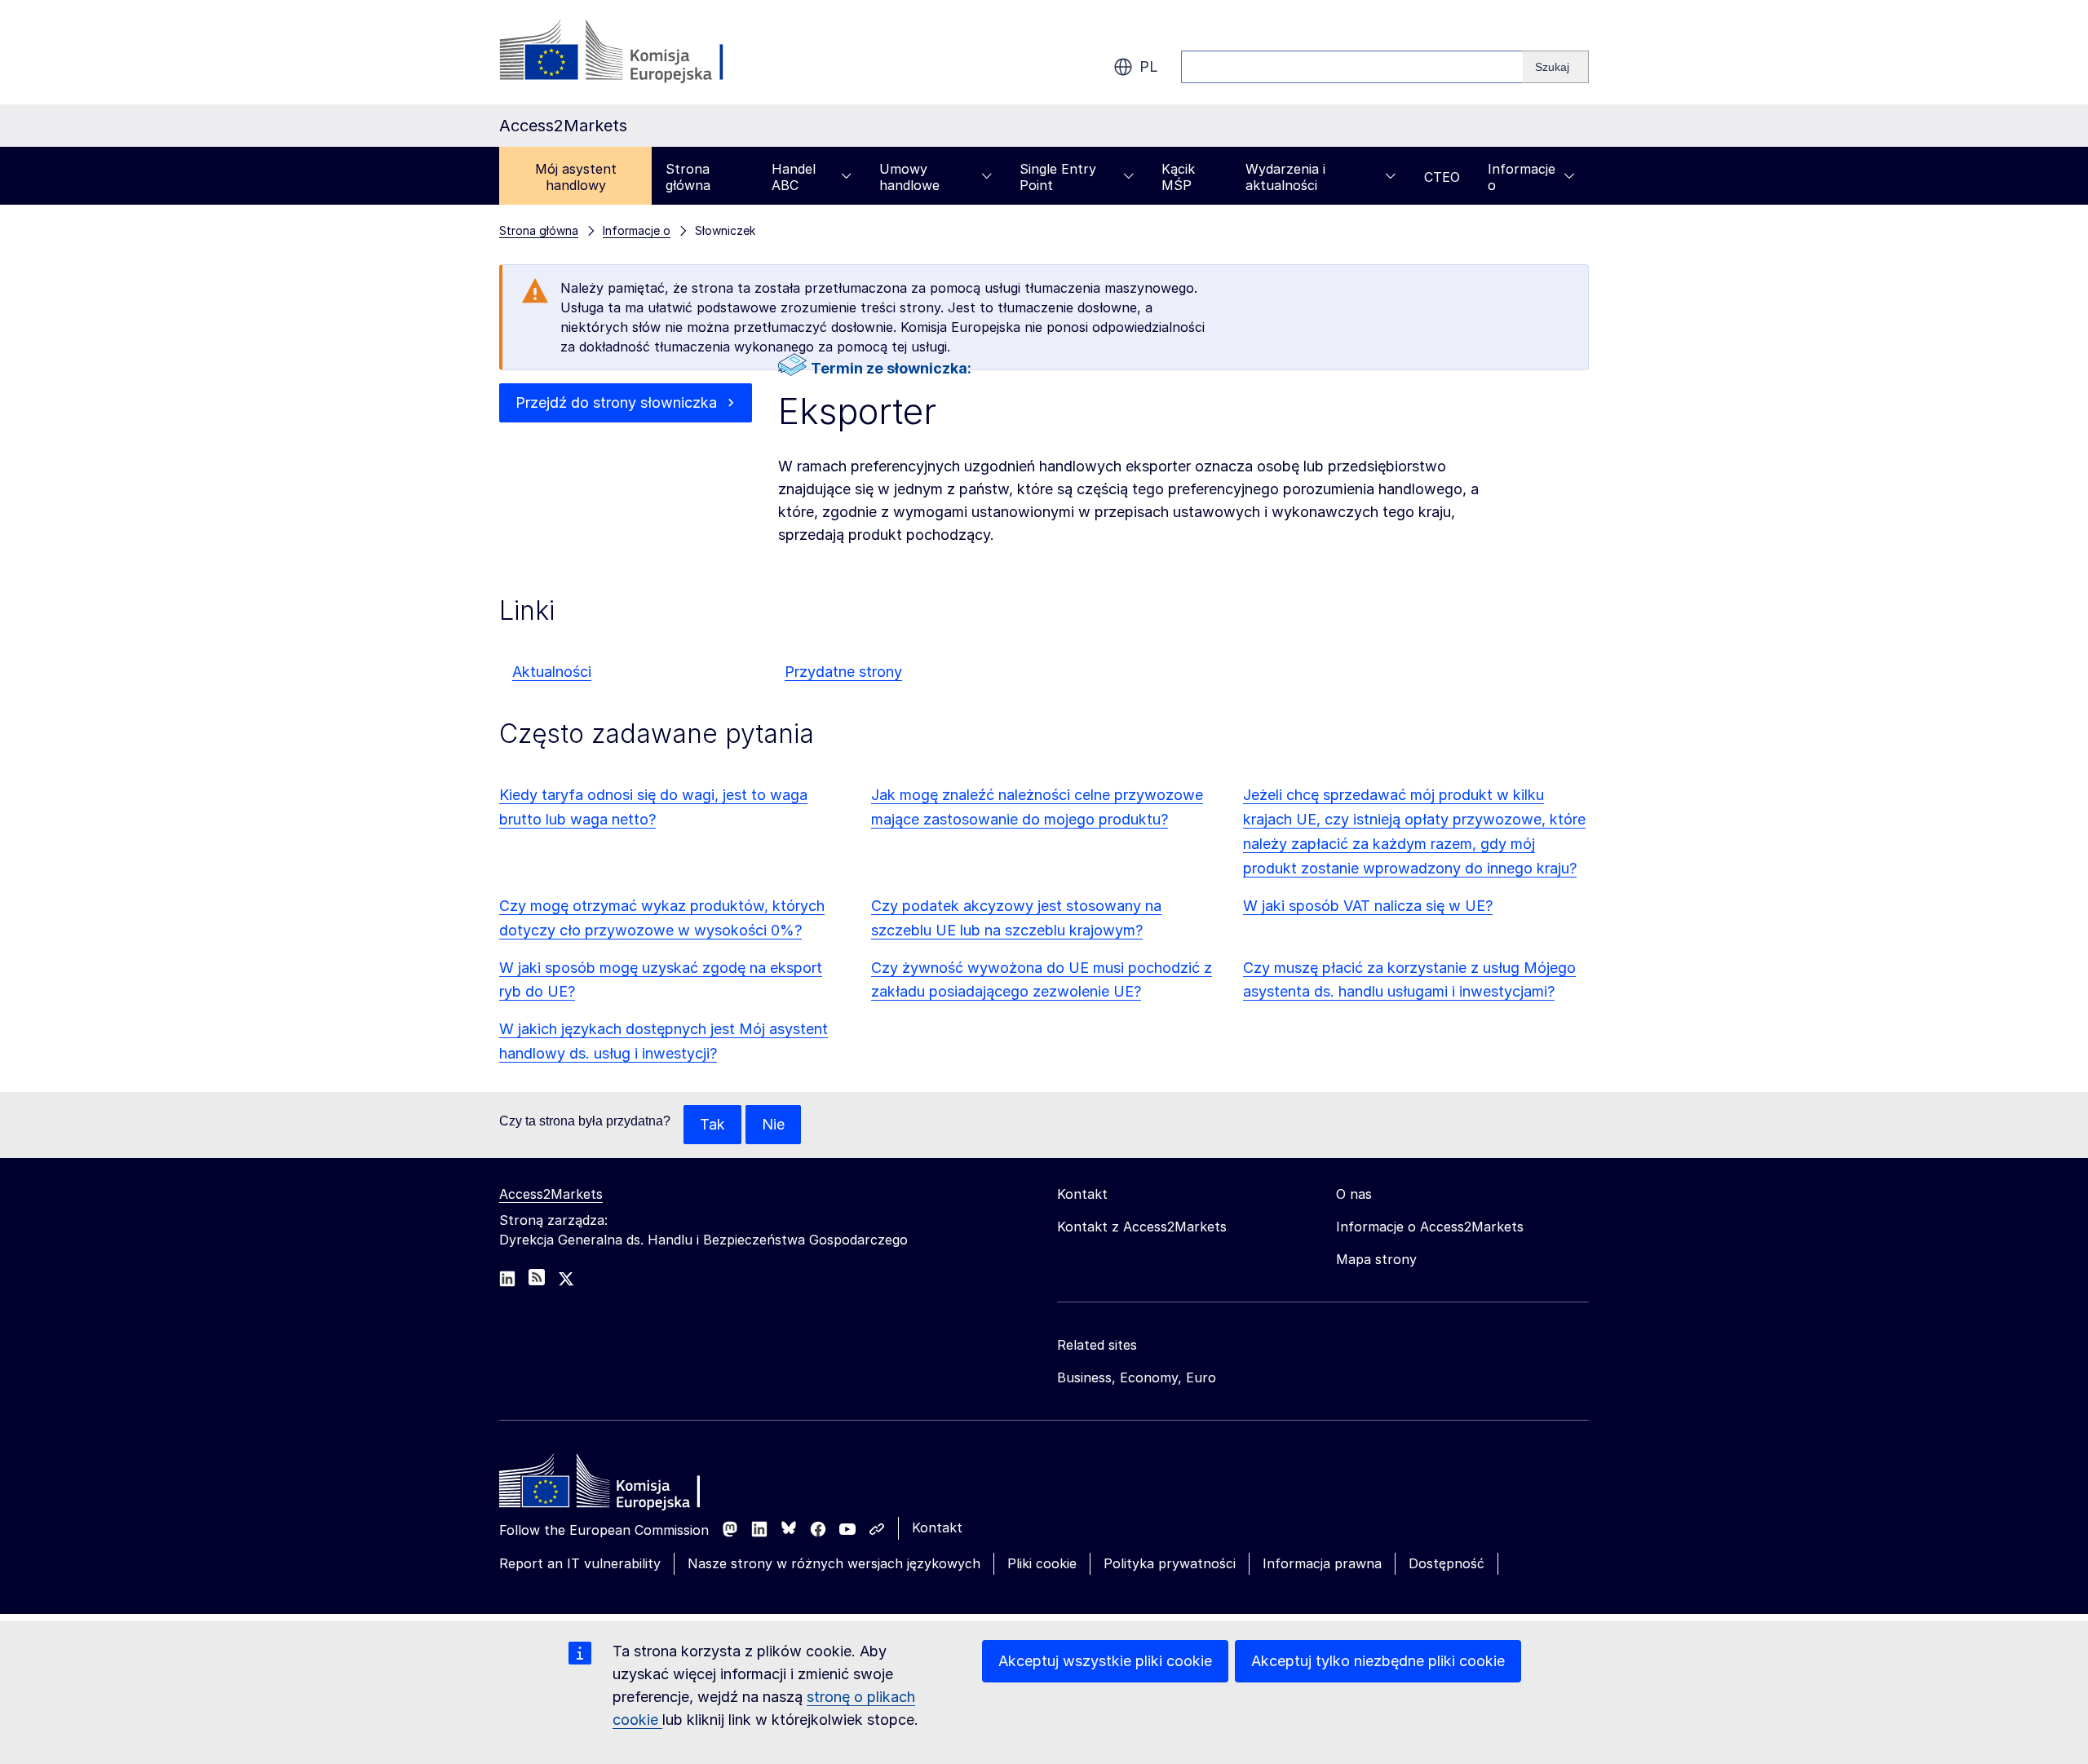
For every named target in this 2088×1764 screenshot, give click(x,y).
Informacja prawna (1322, 1563)
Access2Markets (551, 1194)
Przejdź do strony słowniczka (616, 402)
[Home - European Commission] (617, 1485)
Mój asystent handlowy (576, 177)
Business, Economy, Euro (1137, 1377)
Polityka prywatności (1170, 1563)
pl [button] (1149, 66)
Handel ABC (794, 177)
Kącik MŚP (1178, 177)
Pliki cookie (1042, 1563)
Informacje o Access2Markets (1430, 1227)
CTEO (1442, 177)
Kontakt (937, 1527)
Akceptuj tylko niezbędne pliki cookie (1378, 1661)
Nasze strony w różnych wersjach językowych (834, 1563)
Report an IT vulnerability (580, 1563)
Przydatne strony (843, 672)
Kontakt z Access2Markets (1142, 1227)
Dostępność (1447, 1563)
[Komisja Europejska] (631, 52)
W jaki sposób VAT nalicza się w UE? (1368, 906)
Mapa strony (1376, 1259)
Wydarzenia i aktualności (1285, 177)
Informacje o (1522, 177)
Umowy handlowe (909, 177)
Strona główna (688, 177)
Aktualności (552, 672)
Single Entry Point (1058, 177)
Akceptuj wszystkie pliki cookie (1105, 1661)
